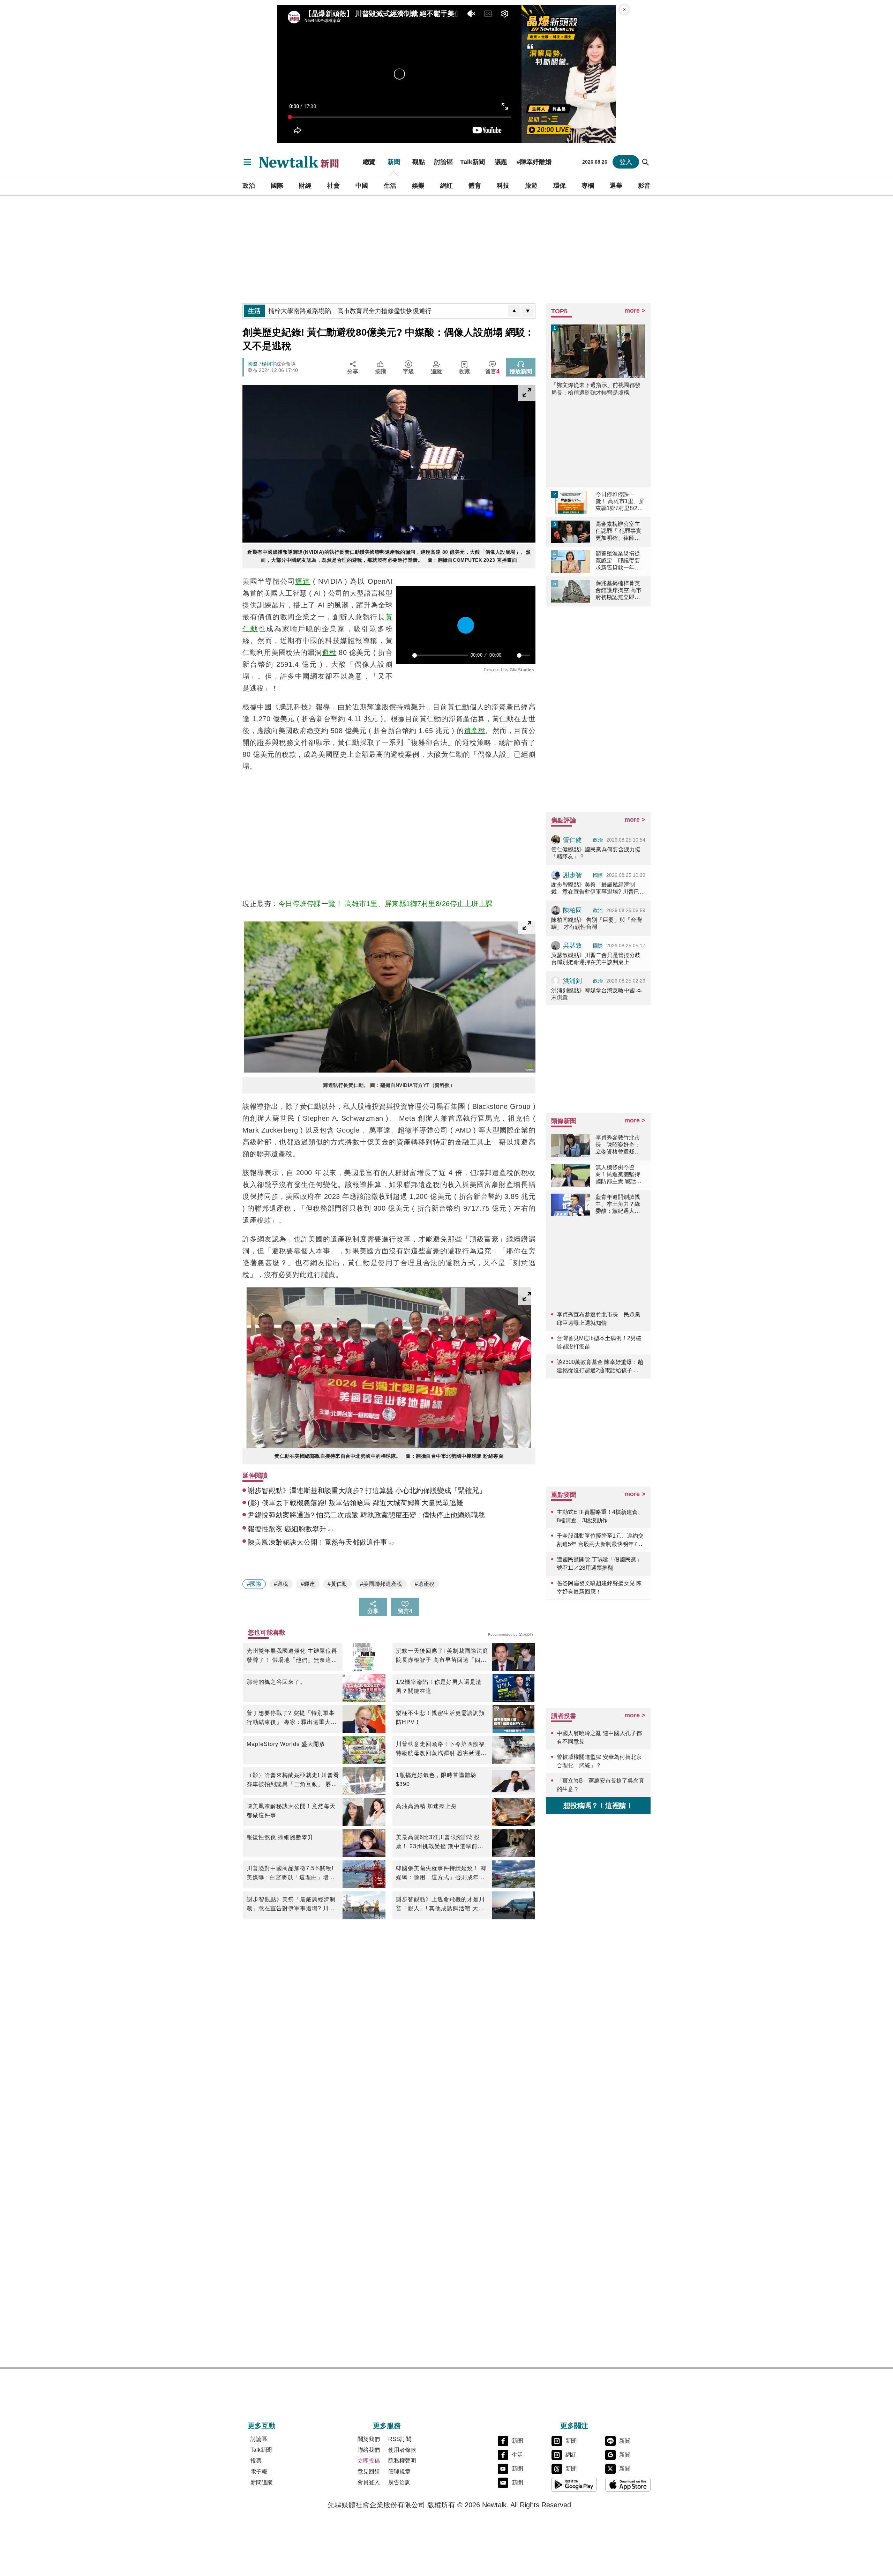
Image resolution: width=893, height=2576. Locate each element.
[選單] (247, 162)
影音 (644, 186)
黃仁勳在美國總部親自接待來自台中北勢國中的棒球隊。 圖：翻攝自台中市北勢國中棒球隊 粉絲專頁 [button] (389, 1456)
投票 (256, 2461)
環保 (560, 186)
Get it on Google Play (574, 2485)
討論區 (444, 162)
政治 (249, 186)
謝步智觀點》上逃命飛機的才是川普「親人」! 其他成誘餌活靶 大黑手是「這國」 (440, 1905)
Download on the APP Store (628, 2485)
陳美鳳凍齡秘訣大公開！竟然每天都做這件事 (291, 1811)
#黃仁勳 (337, 1584)
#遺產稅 (425, 1584)
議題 (501, 162)
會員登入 (369, 2482)
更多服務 (387, 2426)
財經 (305, 186)
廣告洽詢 (399, 2482)
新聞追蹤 (262, 2482)
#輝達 (308, 1584)
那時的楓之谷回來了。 (276, 1682)
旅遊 (531, 186)
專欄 (588, 186)
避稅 (329, 652)
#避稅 (281, 1584)
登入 (626, 162)
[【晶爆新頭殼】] (569, 74)
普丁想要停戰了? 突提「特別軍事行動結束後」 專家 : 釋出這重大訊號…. (292, 1718)
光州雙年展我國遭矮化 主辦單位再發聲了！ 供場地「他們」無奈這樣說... (292, 1656)
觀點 (419, 162)
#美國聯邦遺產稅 (381, 1584)
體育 (475, 186)
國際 (277, 186)
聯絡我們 (369, 2450)
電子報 (259, 2472)
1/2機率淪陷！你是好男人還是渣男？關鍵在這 (439, 1686)
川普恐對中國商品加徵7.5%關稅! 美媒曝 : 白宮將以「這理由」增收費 (291, 1874)
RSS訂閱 (400, 2439)
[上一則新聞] (514, 311)
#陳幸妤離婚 (534, 162)
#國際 (254, 1584)
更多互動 (262, 2426)
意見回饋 (369, 2472)
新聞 (394, 162)
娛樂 (418, 186)
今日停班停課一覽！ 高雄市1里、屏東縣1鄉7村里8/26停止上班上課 (386, 904)
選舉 (616, 186)
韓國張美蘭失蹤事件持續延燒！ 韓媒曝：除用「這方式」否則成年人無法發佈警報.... (441, 1874)
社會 (333, 186)
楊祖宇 (269, 364)
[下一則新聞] (528, 311)
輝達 (303, 581)
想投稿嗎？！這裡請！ (598, 1806)
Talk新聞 (472, 162)
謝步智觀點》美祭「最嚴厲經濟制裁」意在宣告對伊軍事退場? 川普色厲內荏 (291, 1905)
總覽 (369, 162)
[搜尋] (646, 162)
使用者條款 (402, 2450)
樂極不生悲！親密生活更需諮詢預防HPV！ (440, 1718)
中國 (362, 186)
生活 (390, 186)
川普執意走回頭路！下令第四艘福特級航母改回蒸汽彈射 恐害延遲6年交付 (440, 1749)
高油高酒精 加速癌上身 (426, 1806)
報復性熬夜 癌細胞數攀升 (280, 1837)
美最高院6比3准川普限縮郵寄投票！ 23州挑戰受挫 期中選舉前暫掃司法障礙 (440, 1843)
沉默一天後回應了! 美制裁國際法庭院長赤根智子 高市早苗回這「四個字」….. (442, 1656)
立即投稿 (369, 2461)
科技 (503, 186)
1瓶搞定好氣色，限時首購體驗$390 (436, 1780)
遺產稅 (475, 731)
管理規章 (399, 2472)
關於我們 (369, 2439)
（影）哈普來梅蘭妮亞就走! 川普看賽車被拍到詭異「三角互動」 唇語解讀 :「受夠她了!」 (293, 1780)
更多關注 (574, 2426)
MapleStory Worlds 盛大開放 (286, 1744)
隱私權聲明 (402, 2461)
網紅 (446, 186)
